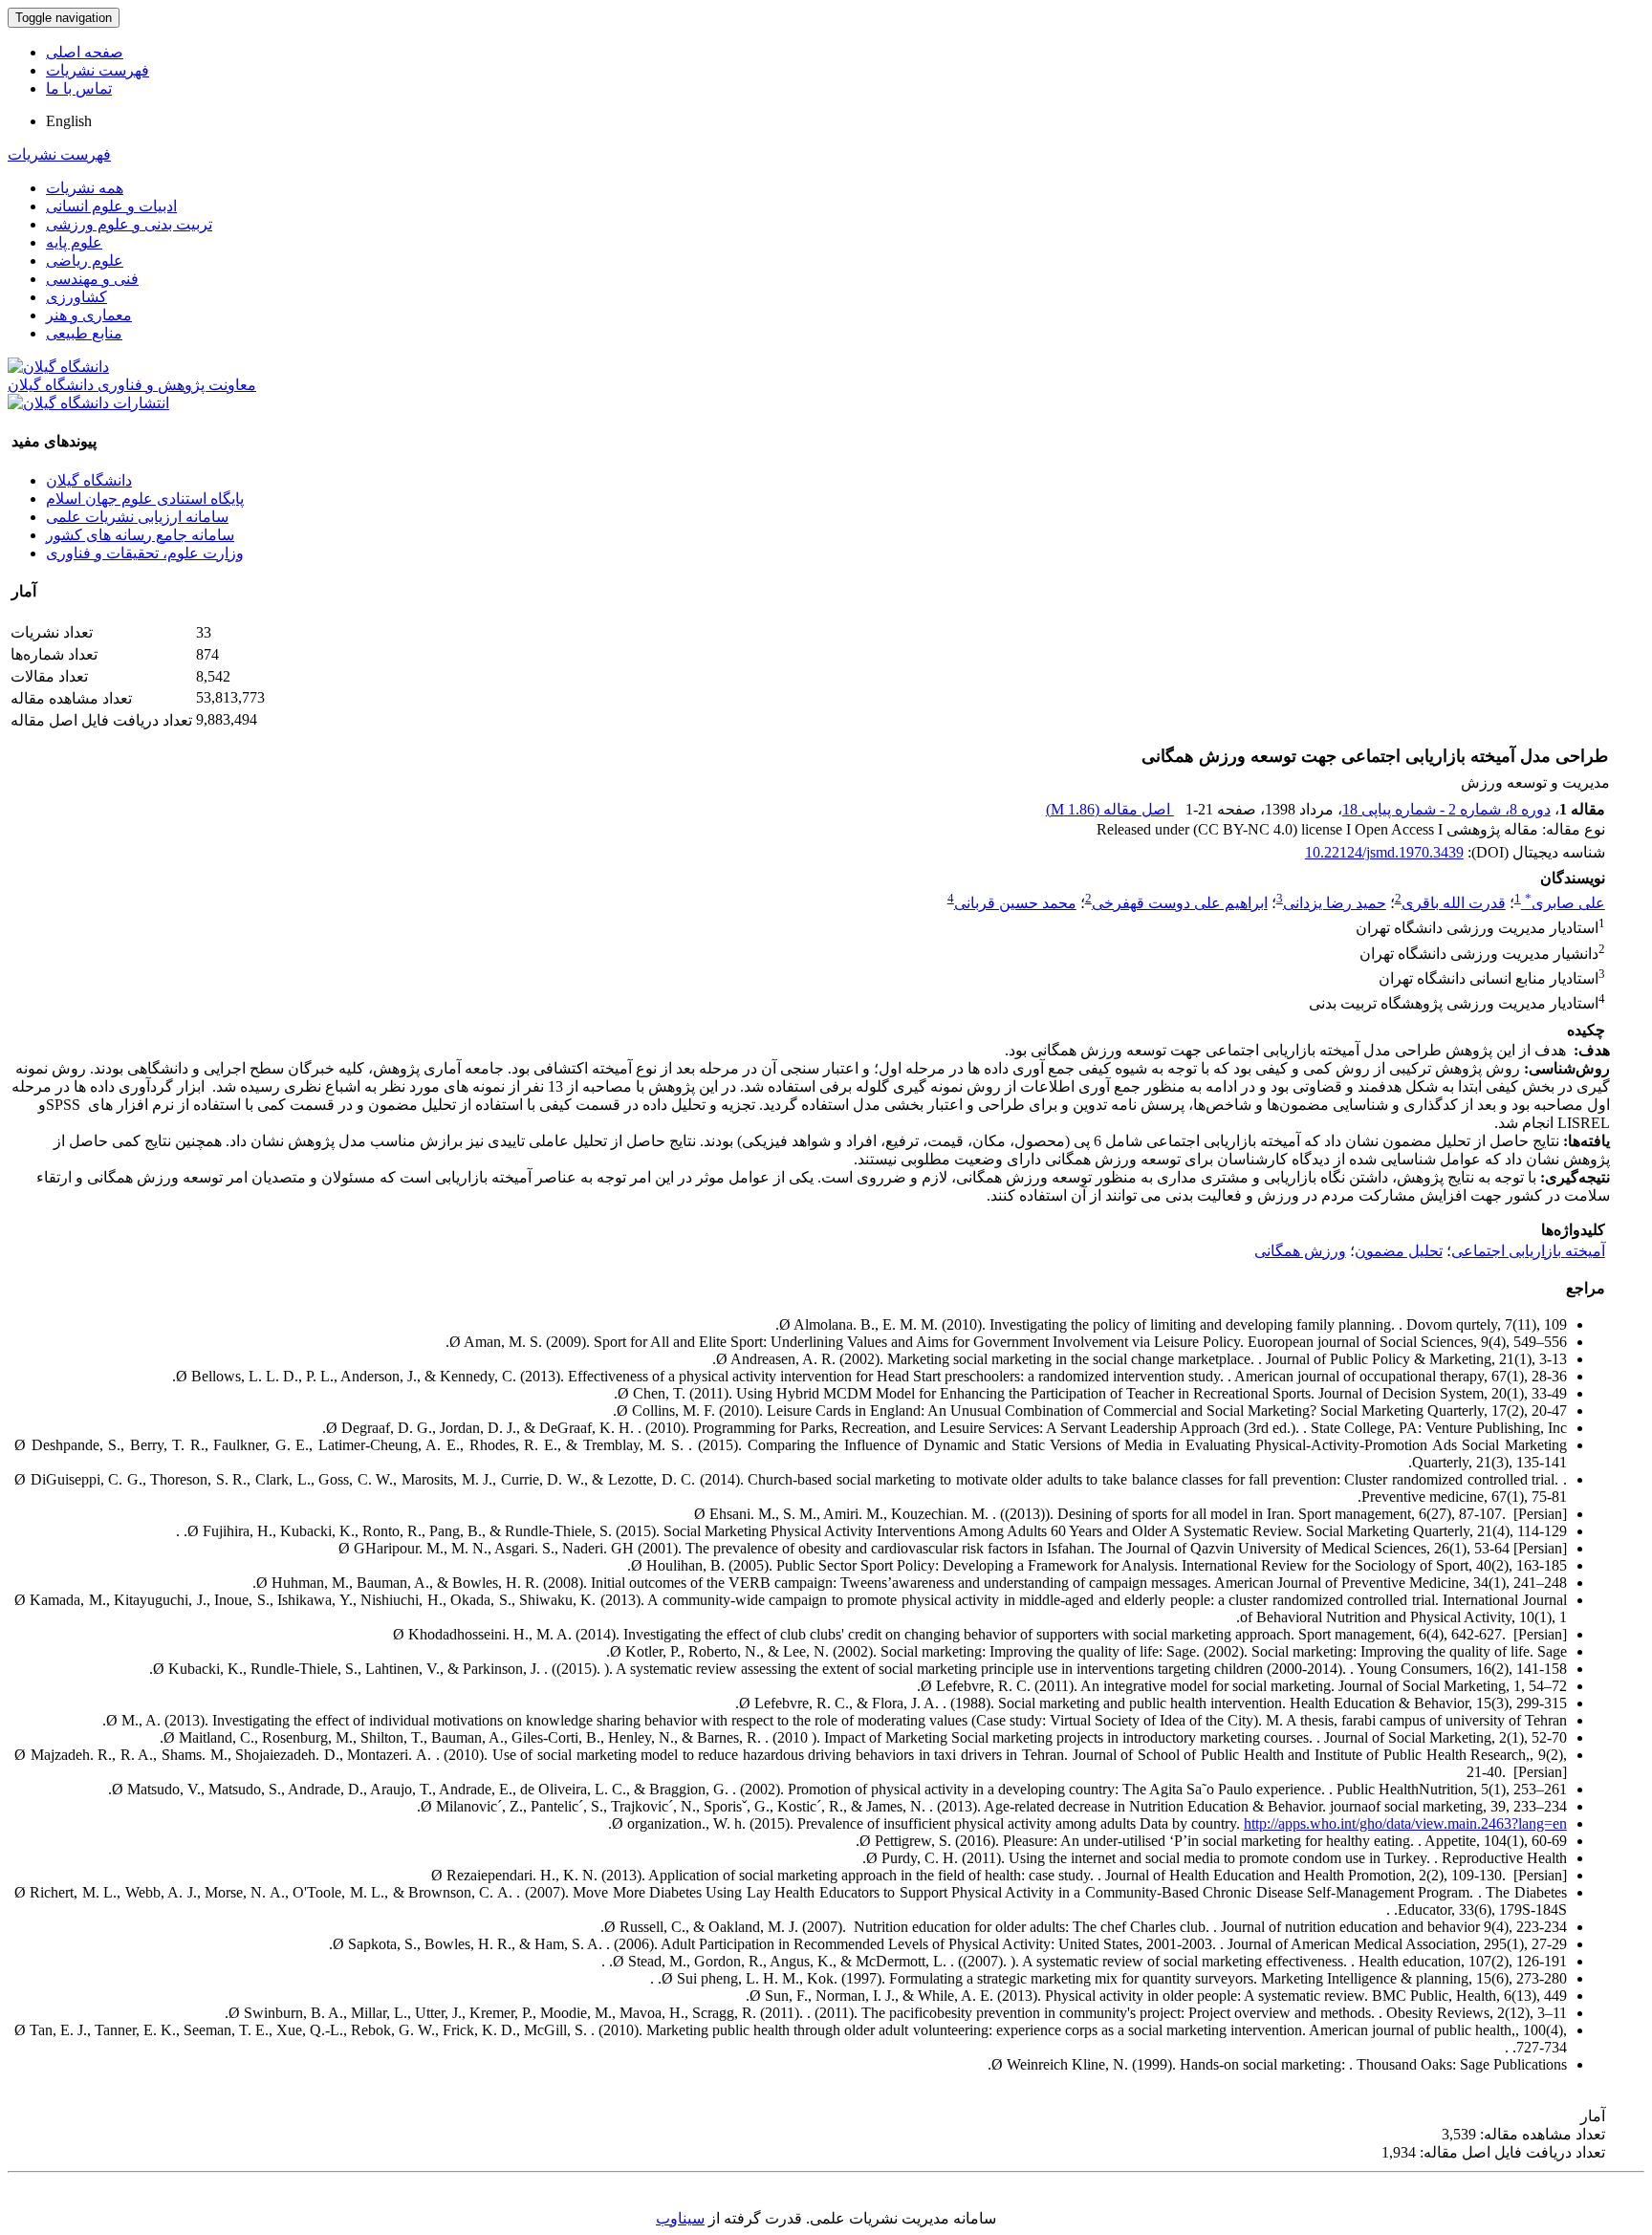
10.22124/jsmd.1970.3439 (1384, 852)
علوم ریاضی (85, 260)
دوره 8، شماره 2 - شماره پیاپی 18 (1446, 809)
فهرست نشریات (98, 70)
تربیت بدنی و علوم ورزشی (129, 224)
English (69, 121)
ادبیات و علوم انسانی (111, 206)
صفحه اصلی (85, 52)
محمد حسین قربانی (1015, 903)
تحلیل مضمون (1399, 1251)
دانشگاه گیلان (89, 480)
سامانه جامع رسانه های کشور (140, 535)
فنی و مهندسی (92, 279)
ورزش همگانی (1300, 1251)
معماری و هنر (89, 315)
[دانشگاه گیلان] (58, 367)
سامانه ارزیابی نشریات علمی (137, 517)
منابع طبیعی (84, 333)
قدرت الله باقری (1454, 903)
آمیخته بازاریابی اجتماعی (1528, 1251)
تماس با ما (79, 88)
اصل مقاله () (1110, 809)
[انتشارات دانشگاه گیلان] (88, 403)
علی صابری (1565, 903)
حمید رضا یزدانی (1335, 903)
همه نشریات (85, 188)
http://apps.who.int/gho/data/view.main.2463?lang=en (1405, 1823)
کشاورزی (76, 297)
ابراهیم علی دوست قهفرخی (1180, 903)
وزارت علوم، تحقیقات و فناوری (145, 553)
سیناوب (680, 2218)
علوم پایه (74, 242)
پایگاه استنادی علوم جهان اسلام (145, 499)
